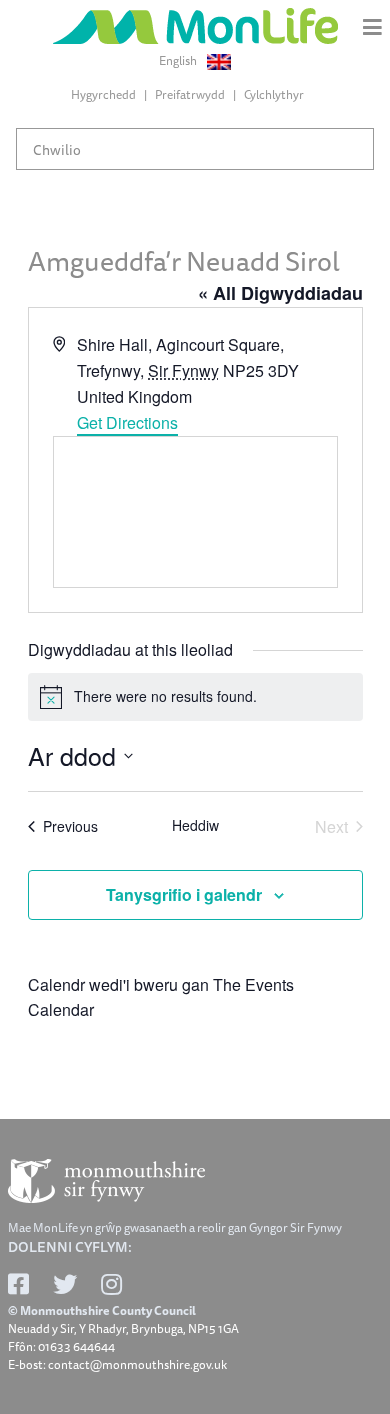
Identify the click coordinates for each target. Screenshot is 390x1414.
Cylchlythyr (274, 94)
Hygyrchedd (103, 94)
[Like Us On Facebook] (18, 1284)
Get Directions (127, 422)
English (179, 61)
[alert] (195, 697)
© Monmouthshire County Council (102, 1311)
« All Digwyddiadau (280, 293)
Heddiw (195, 825)
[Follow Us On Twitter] (65, 1284)
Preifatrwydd (190, 94)
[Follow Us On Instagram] (111, 1284)
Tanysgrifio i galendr (184, 894)
